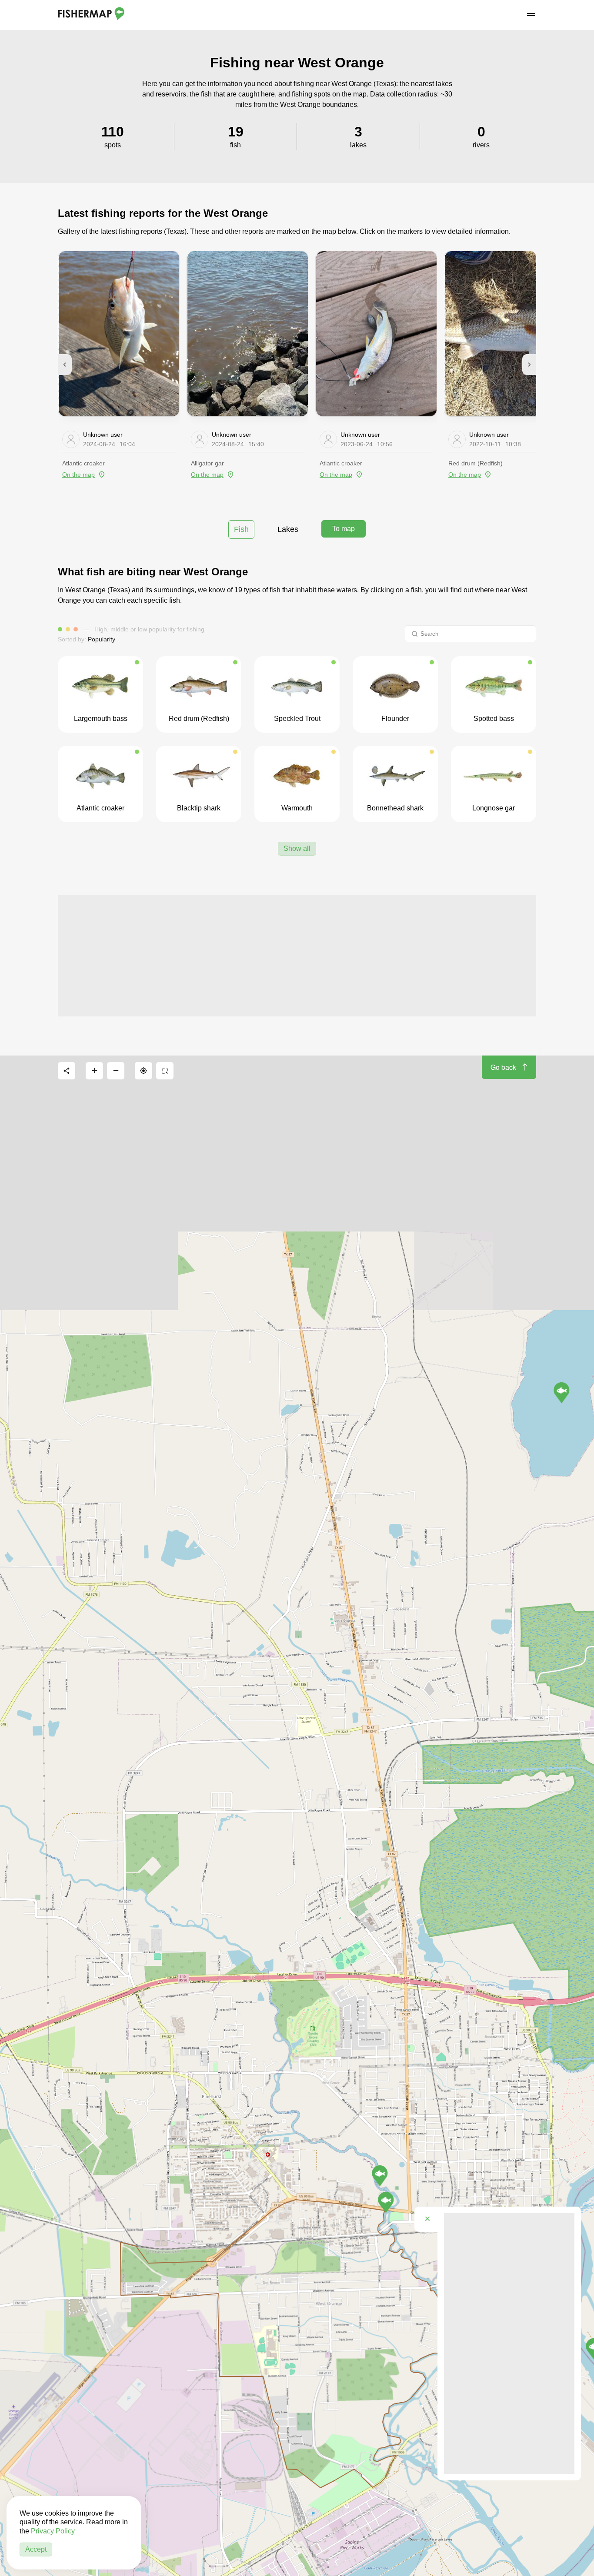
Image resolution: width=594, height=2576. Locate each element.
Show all (297, 848)
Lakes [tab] (288, 529)
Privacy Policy (53, 2531)
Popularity (102, 639)
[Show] (380, 2176)
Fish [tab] (241, 529)
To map (344, 529)
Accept (36, 2549)
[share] (67, 1071)
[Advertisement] (297, 956)
